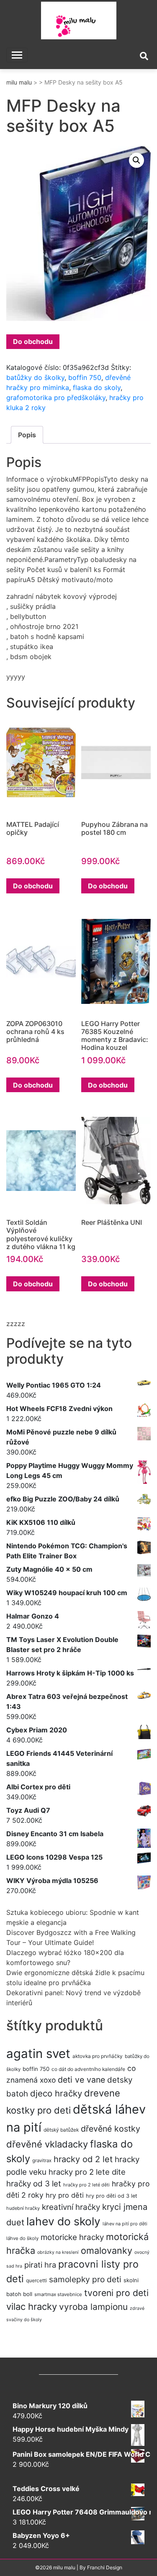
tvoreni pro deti (116, 2293)
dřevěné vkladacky (47, 2144)
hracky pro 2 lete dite (87, 2172)
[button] (136, 160)
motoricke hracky (72, 2237)
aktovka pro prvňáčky (98, 2056)
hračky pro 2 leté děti (86, 2185)
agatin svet (38, 2054)
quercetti (36, 2280)
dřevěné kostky (111, 2129)
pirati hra (40, 2265)
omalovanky (107, 2250)
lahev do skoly (63, 2221)
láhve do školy (22, 2238)
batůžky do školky (35, 377)
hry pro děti (65, 2195)
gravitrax (42, 2160)
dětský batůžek (61, 2130)
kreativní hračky (71, 2207)
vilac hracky (32, 2307)
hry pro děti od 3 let (112, 2196)
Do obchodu (33, 341)
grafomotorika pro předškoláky (56, 398)
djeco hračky (56, 2093)
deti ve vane (81, 2080)
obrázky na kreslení (58, 2252)
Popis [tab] (27, 435)
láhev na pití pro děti (125, 2224)
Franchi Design (105, 2567)
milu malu (19, 82)
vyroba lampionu (93, 2307)
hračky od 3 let (34, 2184)
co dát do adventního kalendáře (88, 2069)
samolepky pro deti (85, 2279)
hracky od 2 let (83, 2159)
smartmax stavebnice (58, 2294)
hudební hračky (23, 2208)
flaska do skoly (97, 387)
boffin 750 (85, 377)
